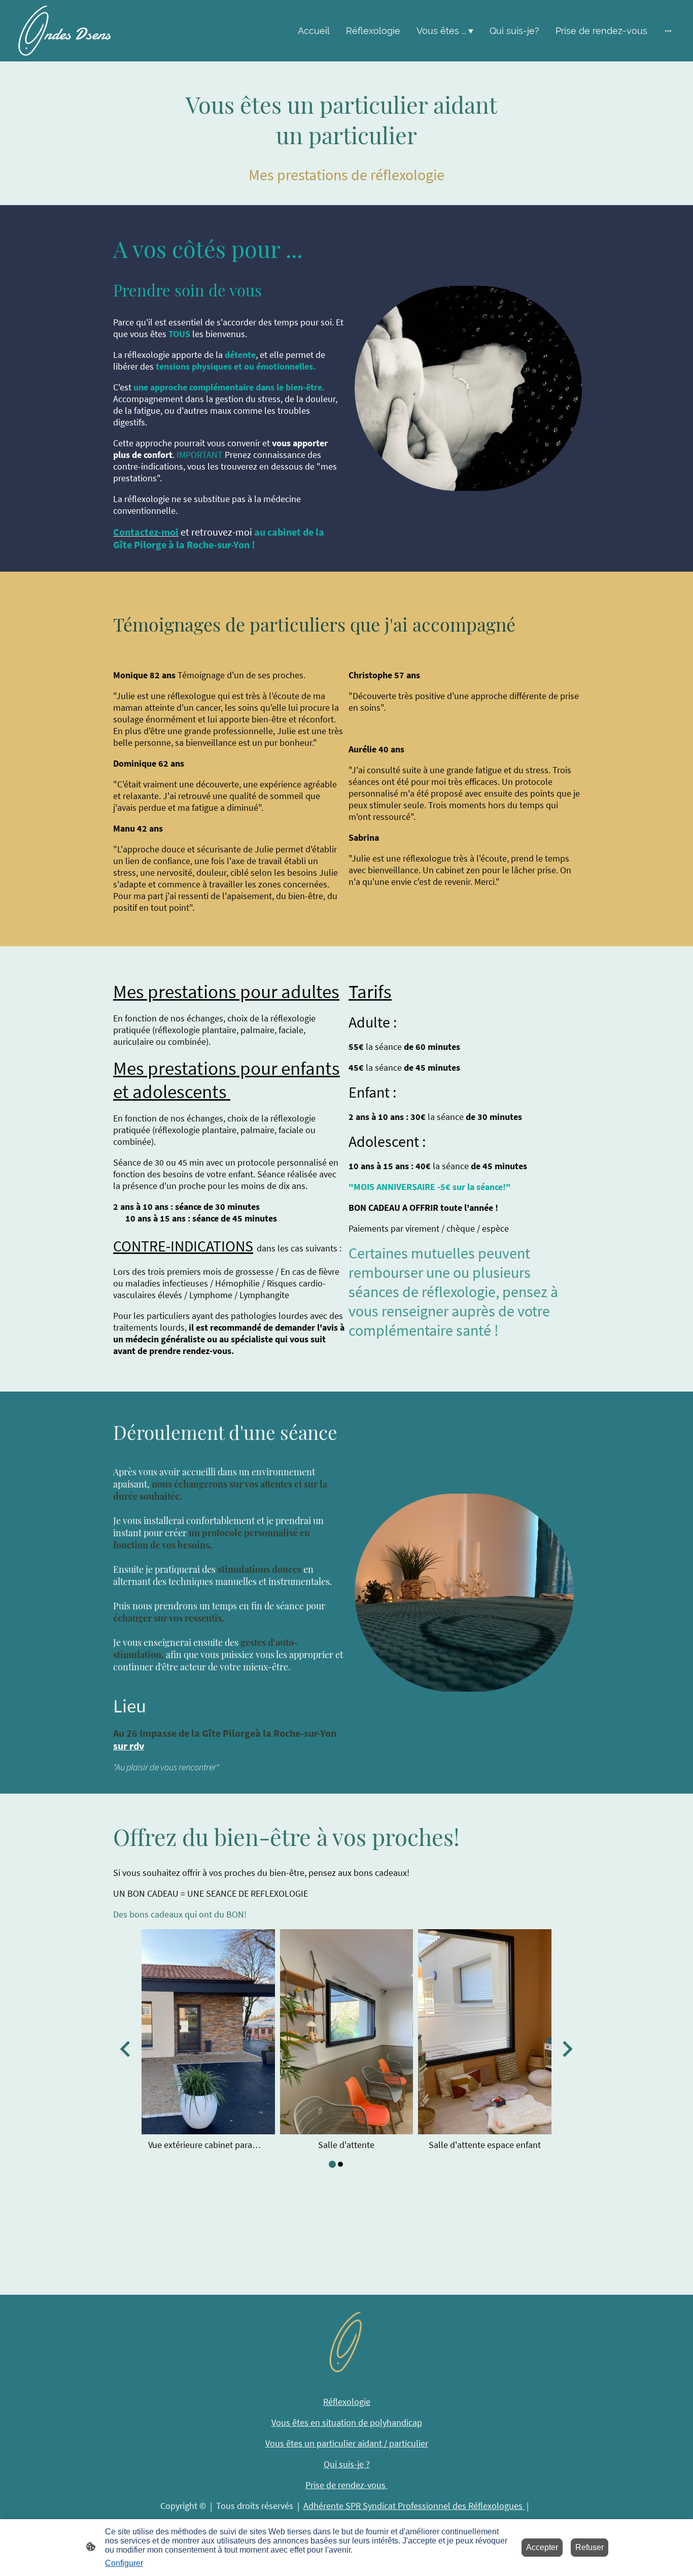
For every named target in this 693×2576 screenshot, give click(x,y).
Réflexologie (347, 2402)
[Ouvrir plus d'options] (668, 31)
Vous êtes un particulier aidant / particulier (347, 2443)
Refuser (590, 2547)
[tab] (332, 2164)
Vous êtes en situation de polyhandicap (347, 2422)
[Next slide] (566, 2049)
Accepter (542, 2547)
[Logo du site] (64, 31)
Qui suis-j (344, 2464)
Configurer (124, 2563)
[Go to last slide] (126, 2049)
